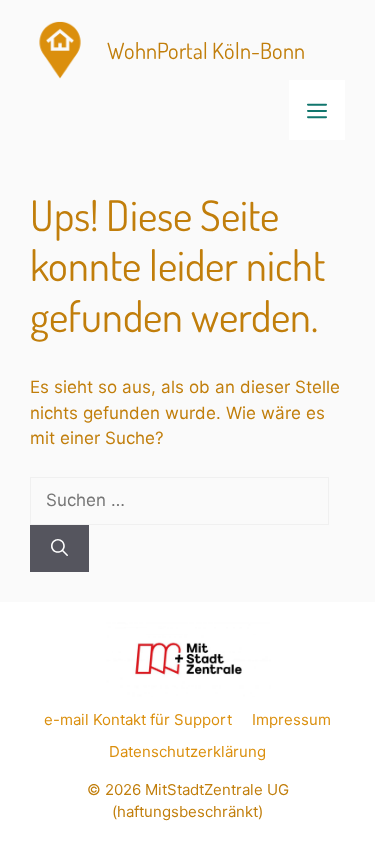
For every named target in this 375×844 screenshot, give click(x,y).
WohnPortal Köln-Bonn (206, 50)
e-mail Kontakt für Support (138, 719)
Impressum (291, 719)
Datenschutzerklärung (187, 751)
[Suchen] (59, 549)
